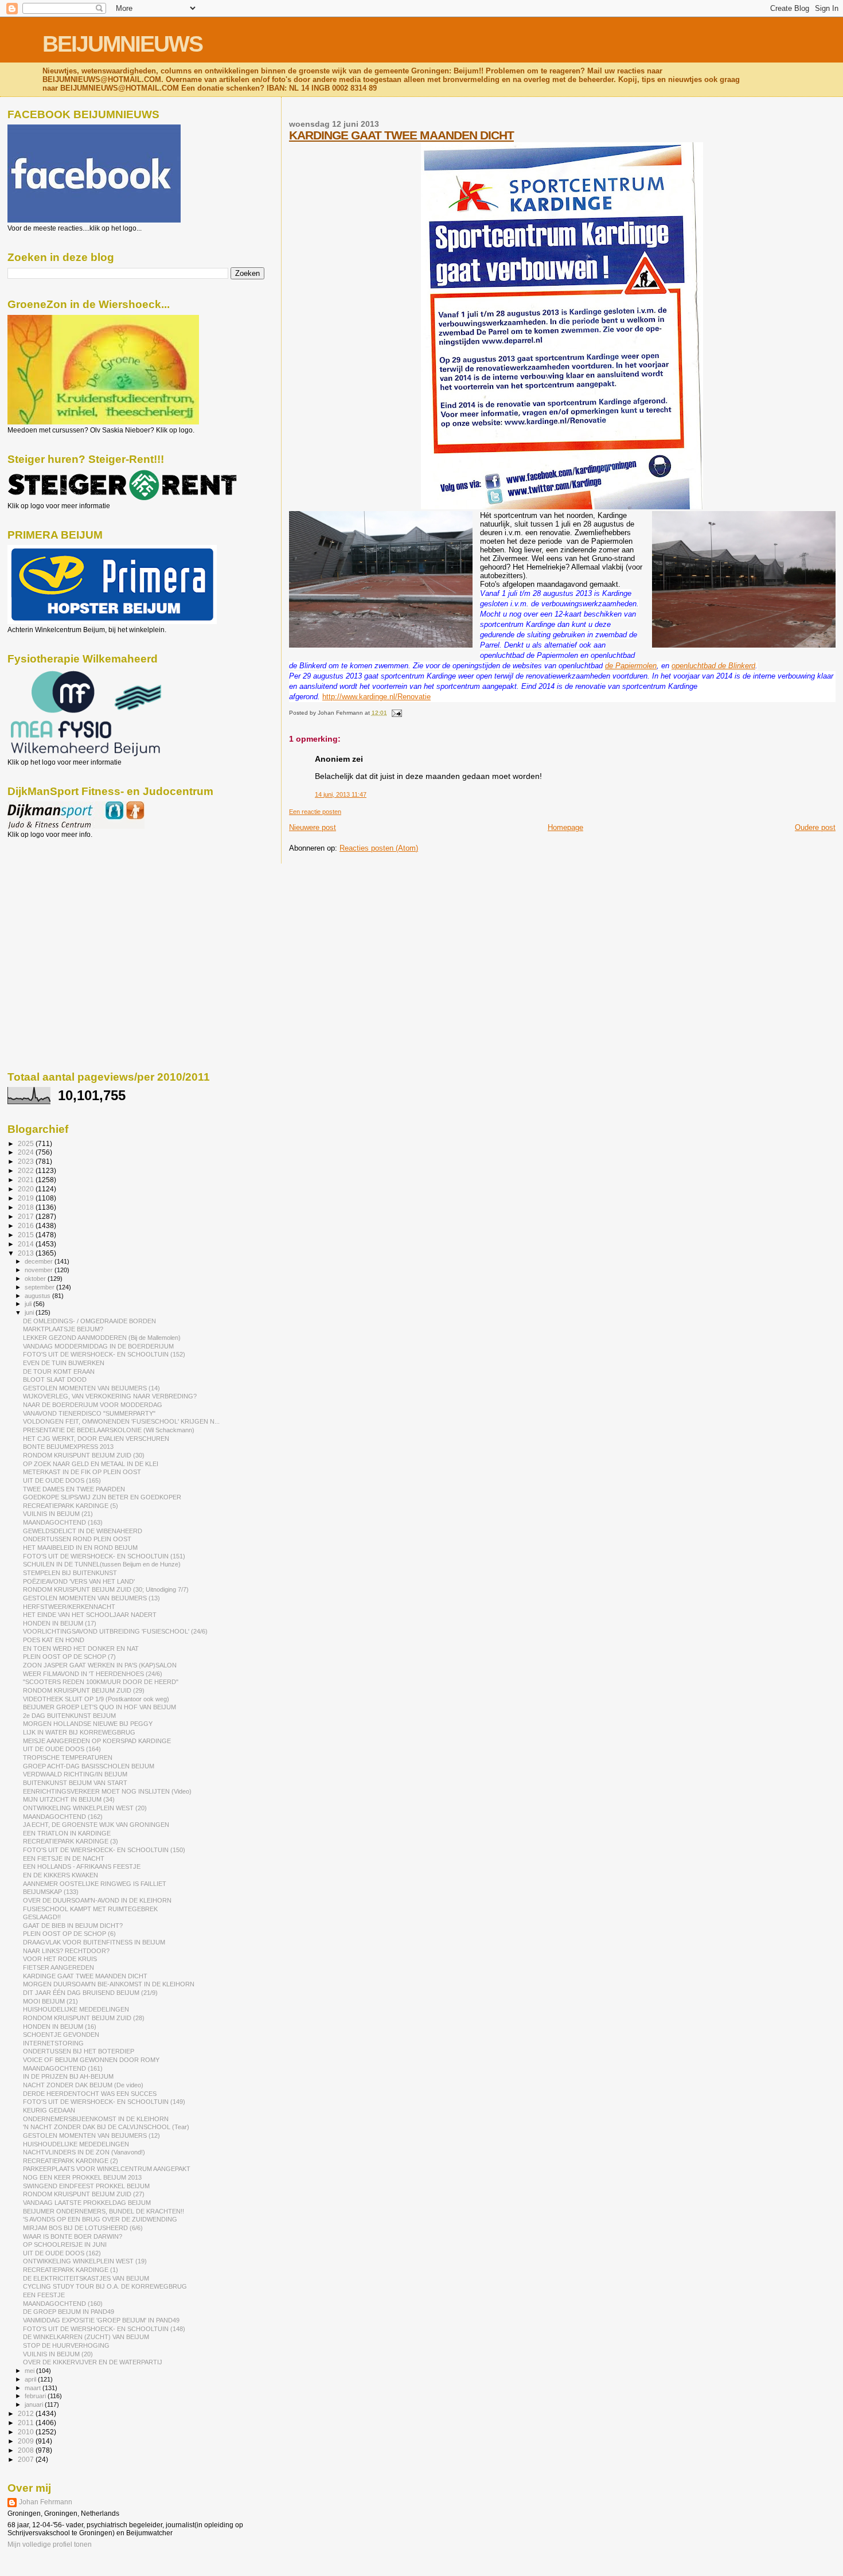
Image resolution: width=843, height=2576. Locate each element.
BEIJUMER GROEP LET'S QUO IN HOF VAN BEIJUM (99, 1707)
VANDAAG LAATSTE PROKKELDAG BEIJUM (87, 2203)
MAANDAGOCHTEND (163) (63, 1522)
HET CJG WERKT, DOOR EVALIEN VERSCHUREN (96, 1439)
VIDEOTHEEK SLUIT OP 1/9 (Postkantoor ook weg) (96, 1699)
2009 (27, 2441)
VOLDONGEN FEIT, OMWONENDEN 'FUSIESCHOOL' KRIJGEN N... (121, 1421)
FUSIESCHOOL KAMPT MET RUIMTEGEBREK (90, 1909)
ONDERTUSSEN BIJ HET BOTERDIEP (79, 2051)
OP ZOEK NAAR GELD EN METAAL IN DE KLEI (91, 1464)
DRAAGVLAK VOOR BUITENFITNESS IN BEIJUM (94, 1942)
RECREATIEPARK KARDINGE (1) (71, 2270)
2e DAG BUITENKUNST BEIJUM (69, 1716)
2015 (27, 1235)
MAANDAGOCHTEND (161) (63, 2068)
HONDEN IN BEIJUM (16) (60, 2026)
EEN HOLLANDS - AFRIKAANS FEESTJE (82, 1866)
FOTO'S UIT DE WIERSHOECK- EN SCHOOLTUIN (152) (104, 1354)
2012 (27, 2413)
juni (30, 1312)
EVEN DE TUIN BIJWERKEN (64, 1363)
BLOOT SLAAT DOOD (55, 1379)
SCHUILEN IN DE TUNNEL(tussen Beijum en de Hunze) (102, 1564)
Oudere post (815, 827)
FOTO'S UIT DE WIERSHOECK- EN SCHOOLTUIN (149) (104, 2102)
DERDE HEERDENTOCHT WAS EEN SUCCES (90, 2094)
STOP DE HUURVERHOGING (66, 2345)
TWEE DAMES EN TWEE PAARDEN (74, 1489)
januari (35, 2404)
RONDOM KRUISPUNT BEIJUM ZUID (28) (84, 2018)
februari (36, 2396)
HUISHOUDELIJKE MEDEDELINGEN (76, 2009)
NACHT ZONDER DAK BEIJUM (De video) (83, 2085)
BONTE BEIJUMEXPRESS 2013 (68, 1447)
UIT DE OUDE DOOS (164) (62, 1749)
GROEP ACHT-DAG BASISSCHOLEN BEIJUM (89, 1766)
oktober (36, 1279)
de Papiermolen (631, 666)
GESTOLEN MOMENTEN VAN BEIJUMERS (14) (91, 1388)
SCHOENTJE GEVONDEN (61, 2035)
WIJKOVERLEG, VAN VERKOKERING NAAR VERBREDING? (110, 1396)
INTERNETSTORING (53, 2043)
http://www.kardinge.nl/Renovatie (376, 697)
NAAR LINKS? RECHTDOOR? (66, 1951)
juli (29, 1304)
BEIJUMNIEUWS (122, 44)
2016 (27, 1225)
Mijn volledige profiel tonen (50, 2544)
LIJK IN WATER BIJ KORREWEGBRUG (79, 1732)
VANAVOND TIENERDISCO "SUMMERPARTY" (89, 1413)
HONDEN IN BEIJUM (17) (60, 1623)
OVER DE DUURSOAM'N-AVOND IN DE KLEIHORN (97, 1900)
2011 (27, 2423)
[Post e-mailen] (395, 713)
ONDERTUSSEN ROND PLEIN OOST (77, 1539)
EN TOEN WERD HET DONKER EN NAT (81, 1649)
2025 (27, 1143)
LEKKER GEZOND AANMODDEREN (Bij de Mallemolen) (102, 1338)
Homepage (565, 827)
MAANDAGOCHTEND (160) (63, 2304)
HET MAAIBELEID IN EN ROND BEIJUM (80, 1548)
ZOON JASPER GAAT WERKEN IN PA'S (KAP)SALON (100, 1665)
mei (30, 2371)
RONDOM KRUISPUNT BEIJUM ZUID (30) (84, 1455)
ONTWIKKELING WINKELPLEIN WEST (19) (85, 2261)
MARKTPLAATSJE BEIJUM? (63, 1329)
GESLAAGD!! (42, 1917)
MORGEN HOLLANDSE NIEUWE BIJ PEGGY (88, 1724)
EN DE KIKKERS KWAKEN (61, 1875)
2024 (27, 1152)
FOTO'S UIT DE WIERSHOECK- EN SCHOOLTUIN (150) (104, 1850)
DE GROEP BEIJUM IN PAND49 (69, 2312)
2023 (27, 1161)
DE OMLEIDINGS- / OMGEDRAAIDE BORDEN (89, 1321)
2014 (27, 1244)
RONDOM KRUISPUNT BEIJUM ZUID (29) (84, 1690)
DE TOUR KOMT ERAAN (59, 1371)
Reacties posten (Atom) (379, 848)
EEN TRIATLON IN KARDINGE (67, 1833)
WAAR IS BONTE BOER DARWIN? (73, 2236)
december (40, 1261)
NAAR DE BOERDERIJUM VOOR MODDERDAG (93, 1405)
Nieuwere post (313, 827)
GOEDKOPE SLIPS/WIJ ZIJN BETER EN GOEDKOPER (102, 1497)
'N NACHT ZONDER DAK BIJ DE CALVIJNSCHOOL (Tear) (106, 2127)
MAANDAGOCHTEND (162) (63, 1817)
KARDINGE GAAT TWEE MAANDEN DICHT (401, 135)
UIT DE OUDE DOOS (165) (62, 1480)
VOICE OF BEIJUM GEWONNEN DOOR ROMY (91, 2060)
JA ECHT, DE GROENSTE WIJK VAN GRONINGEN (96, 1825)
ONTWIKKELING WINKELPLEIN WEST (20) (85, 1808)
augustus (38, 1296)
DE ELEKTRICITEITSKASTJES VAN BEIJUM (86, 2278)
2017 (27, 1216)
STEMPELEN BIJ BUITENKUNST (70, 1573)
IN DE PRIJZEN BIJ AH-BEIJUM (68, 2076)
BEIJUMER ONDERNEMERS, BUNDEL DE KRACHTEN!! (104, 2211)
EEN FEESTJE (44, 2295)
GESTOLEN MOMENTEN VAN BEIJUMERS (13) (91, 1598)
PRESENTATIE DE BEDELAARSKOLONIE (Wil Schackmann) (109, 1430)
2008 (27, 2450)
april (31, 2379)
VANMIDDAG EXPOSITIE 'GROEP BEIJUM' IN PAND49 (101, 2320)
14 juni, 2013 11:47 (341, 794)
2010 (27, 2432)
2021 (27, 1180)
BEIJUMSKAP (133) (51, 1892)
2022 (27, 1170)
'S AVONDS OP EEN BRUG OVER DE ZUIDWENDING (100, 2219)
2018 (27, 1207)
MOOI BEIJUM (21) (50, 2001)
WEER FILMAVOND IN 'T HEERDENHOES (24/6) (93, 1674)
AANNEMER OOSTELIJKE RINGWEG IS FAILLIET (95, 1884)
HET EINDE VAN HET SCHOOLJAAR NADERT (90, 1615)
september (40, 1287)
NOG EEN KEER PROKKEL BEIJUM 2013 (82, 2177)
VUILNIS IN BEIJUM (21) (58, 1514)
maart (34, 2388)
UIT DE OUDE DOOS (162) (62, 2253)
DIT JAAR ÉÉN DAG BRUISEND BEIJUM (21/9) (90, 1993)
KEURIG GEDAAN (49, 2110)
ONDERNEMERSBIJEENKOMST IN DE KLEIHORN (96, 2119)
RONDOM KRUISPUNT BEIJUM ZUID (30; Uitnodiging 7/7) (106, 1589)
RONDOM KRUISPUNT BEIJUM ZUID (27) (84, 2194)
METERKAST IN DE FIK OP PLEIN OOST (82, 1472)
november (40, 1270)
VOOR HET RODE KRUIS (60, 1959)
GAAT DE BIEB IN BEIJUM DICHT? (73, 1926)
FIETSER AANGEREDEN (58, 1967)
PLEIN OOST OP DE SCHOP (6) (69, 1934)
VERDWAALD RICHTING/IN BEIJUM (75, 1774)
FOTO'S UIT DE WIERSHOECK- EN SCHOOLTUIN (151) (104, 1556)
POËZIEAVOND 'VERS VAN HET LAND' (79, 1581)
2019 (27, 1198)
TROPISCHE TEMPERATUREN (68, 1757)
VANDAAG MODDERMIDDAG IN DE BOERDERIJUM (98, 1346)
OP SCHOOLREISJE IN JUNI (65, 2244)
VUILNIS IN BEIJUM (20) (58, 2354)
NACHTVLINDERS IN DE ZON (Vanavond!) (84, 2152)
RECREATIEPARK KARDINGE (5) (71, 1506)
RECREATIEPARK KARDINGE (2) (71, 2161)
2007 (27, 2459)
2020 (27, 1189)
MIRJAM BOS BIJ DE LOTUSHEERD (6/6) (83, 2228)
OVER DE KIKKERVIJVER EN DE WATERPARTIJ (93, 2362)
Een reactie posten (315, 812)
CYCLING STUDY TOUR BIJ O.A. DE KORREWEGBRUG (105, 2286)
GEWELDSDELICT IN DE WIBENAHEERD (83, 1531)
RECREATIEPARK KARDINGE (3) (71, 1841)
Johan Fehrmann (46, 2502)
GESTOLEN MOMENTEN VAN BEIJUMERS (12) (91, 2135)
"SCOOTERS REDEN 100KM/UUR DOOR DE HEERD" (101, 1682)
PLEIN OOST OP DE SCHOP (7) (69, 1657)
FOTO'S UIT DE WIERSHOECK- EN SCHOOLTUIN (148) (104, 2329)
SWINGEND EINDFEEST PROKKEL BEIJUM (86, 2186)
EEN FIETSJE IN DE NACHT (64, 1858)
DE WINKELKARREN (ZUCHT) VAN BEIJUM (86, 2337)
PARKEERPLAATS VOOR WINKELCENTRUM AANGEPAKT (107, 2169)
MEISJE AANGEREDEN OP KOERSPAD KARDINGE (97, 1741)
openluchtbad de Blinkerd (713, 666)
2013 (27, 1253)
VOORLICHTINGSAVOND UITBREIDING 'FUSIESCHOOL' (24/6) (115, 1631)
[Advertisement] (59, 901)
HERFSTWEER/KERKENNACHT (69, 1607)
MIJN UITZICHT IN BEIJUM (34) (69, 1799)
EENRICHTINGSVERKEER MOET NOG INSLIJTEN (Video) (107, 1791)
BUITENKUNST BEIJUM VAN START (75, 1783)
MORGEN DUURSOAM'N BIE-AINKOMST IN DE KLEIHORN (109, 1984)
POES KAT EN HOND (54, 1640)
